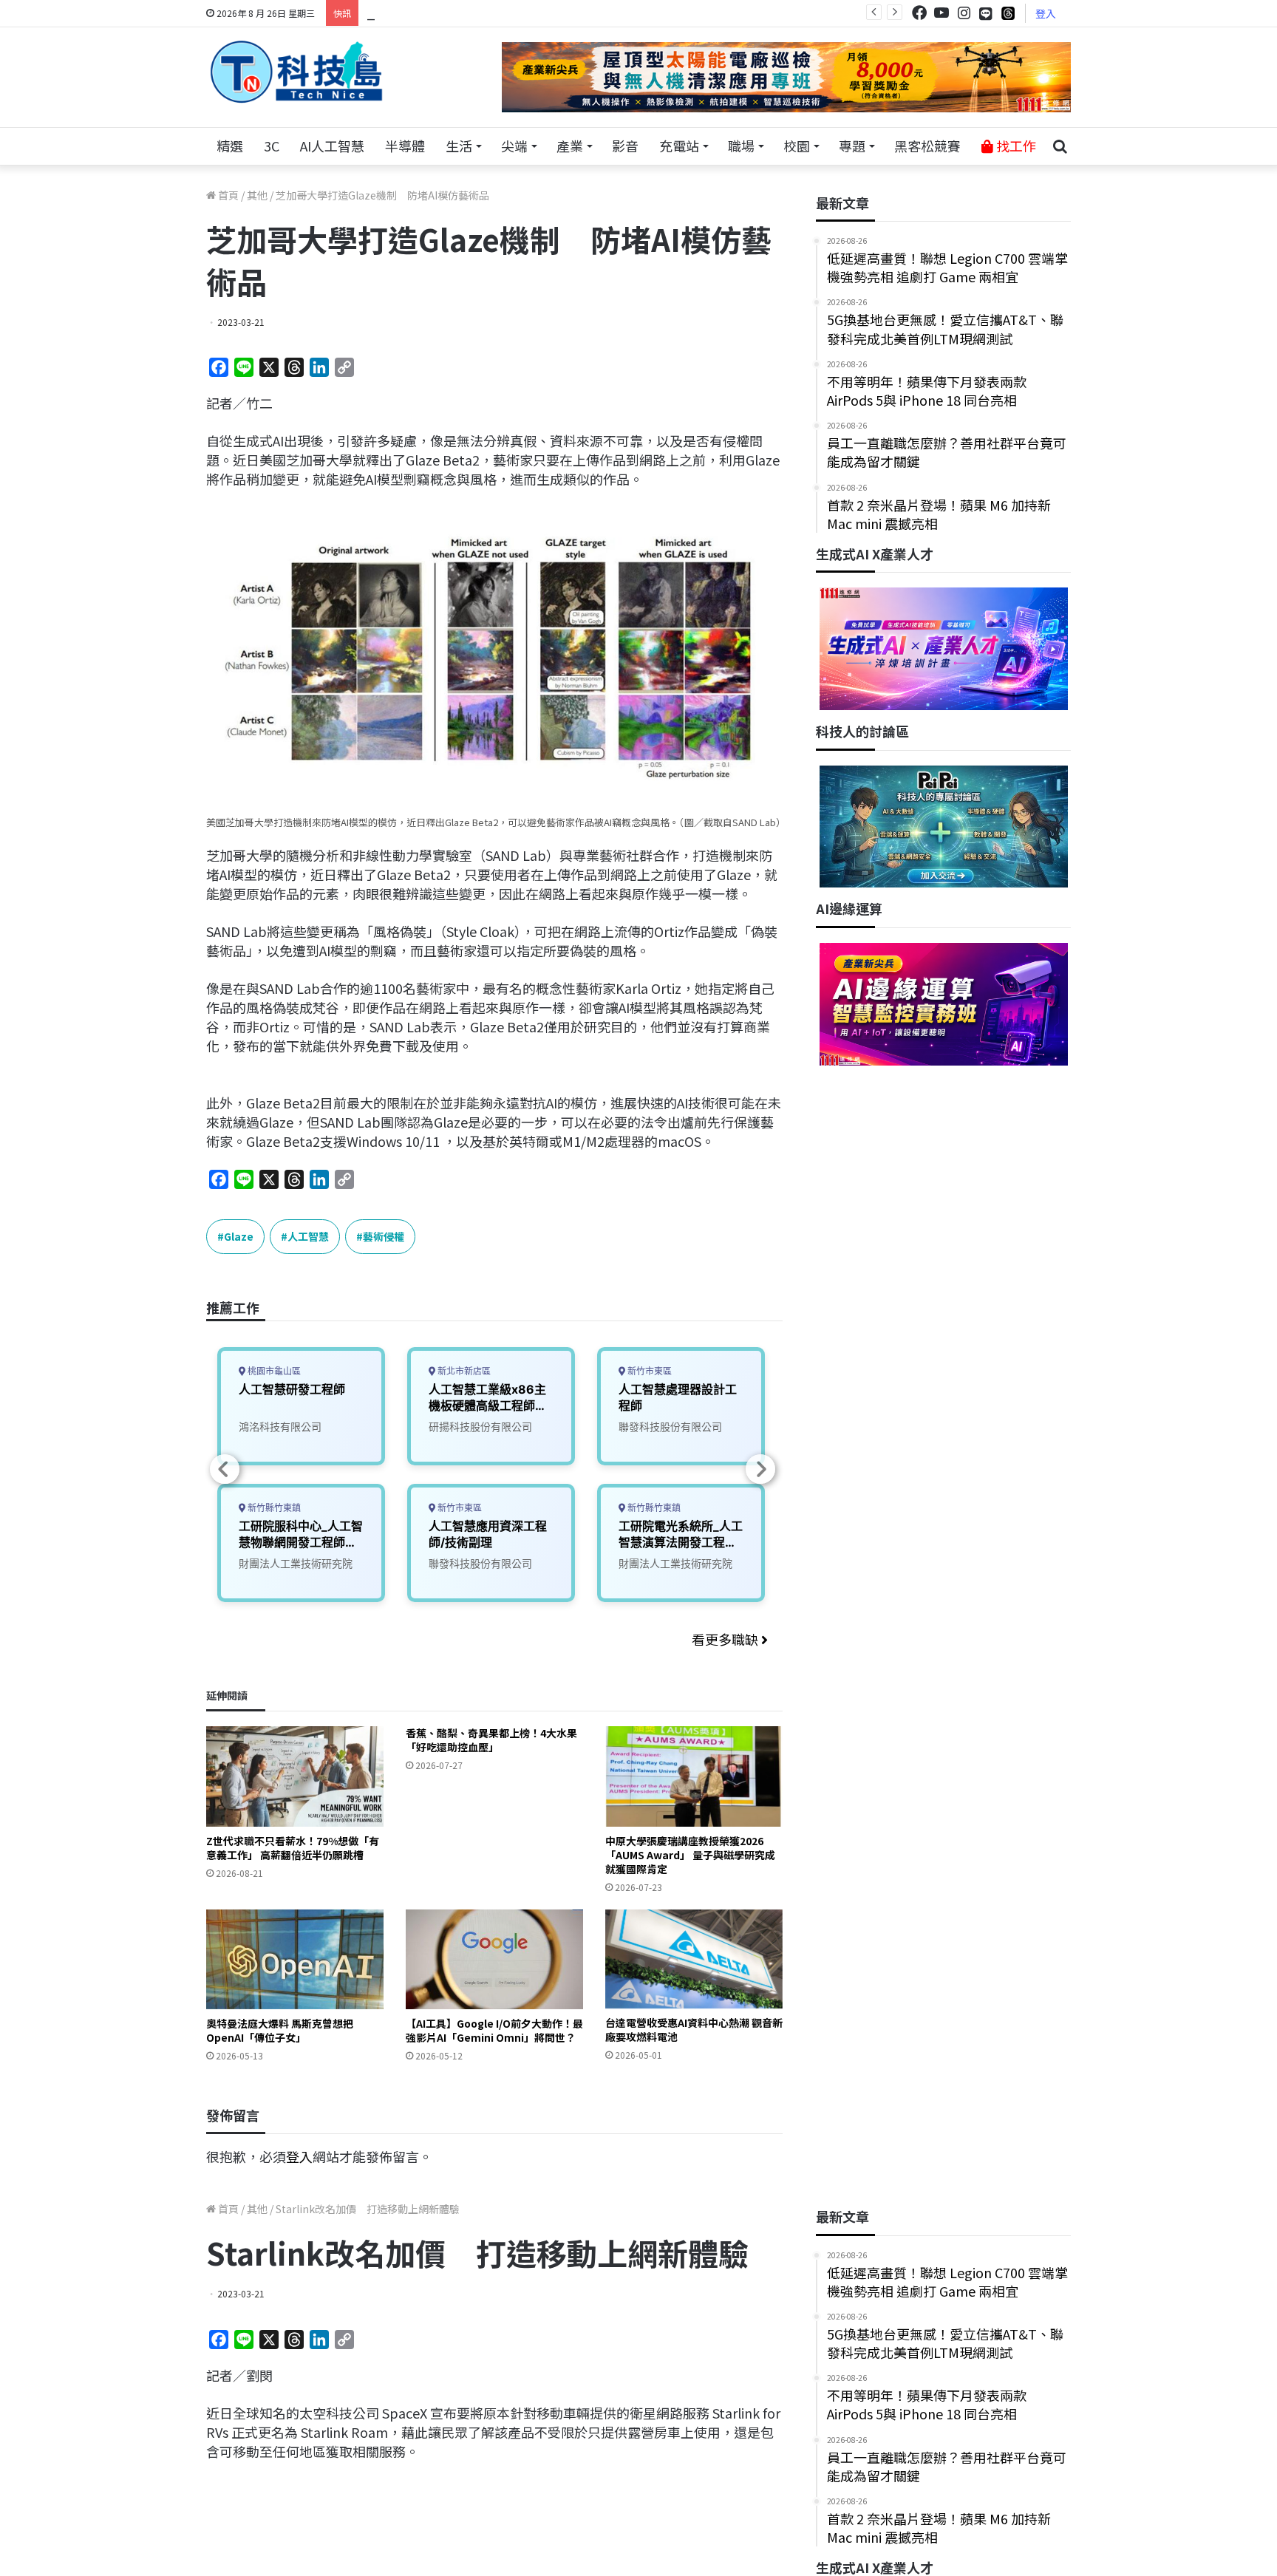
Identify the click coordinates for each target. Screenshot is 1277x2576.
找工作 (1015, 146)
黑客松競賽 (927, 146)
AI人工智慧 (332, 146)
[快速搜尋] (1060, 146)
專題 (852, 146)
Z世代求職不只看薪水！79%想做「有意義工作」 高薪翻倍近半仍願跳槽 (293, 1848)
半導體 (405, 146)
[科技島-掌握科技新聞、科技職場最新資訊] (296, 72)
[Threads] (1008, 13)
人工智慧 (308, 1236)
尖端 (514, 146)
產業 (570, 146)
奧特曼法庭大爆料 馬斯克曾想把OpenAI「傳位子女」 (280, 2030)
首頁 (227, 195)
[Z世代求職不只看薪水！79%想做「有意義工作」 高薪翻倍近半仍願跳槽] (295, 1776)
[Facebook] (919, 13)
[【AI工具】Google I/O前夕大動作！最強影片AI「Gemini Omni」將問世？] (494, 1959)
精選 (230, 146)
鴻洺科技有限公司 (280, 1427)
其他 (257, 195)
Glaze (239, 1236)
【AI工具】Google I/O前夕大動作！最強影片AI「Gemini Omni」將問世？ (494, 2030)
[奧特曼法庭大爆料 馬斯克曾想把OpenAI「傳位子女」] (295, 1959)
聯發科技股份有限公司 (480, 1563)
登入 (1046, 13)
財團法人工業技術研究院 (296, 1563)
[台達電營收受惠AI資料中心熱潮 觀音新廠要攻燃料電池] (694, 1959)
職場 (741, 146)
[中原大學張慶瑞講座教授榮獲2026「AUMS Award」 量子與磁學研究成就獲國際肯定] (694, 1776)
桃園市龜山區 (273, 1371)
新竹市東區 (459, 1508)
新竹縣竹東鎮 (273, 1508)
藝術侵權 (384, 1236)
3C (272, 146)
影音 (625, 146)
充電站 (679, 146)
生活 (459, 146)
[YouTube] (941, 13)
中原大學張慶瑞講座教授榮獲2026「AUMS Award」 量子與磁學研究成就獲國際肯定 (690, 1855)
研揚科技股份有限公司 (480, 1427)
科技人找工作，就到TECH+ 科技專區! (477, 13)
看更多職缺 (726, 1639)
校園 (797, 146)
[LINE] (986, 13)
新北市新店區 (463, 1371)
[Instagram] (964, 13)
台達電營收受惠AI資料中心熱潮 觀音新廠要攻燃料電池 (694, 2030)
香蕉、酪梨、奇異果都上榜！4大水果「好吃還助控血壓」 (491, 1740)
